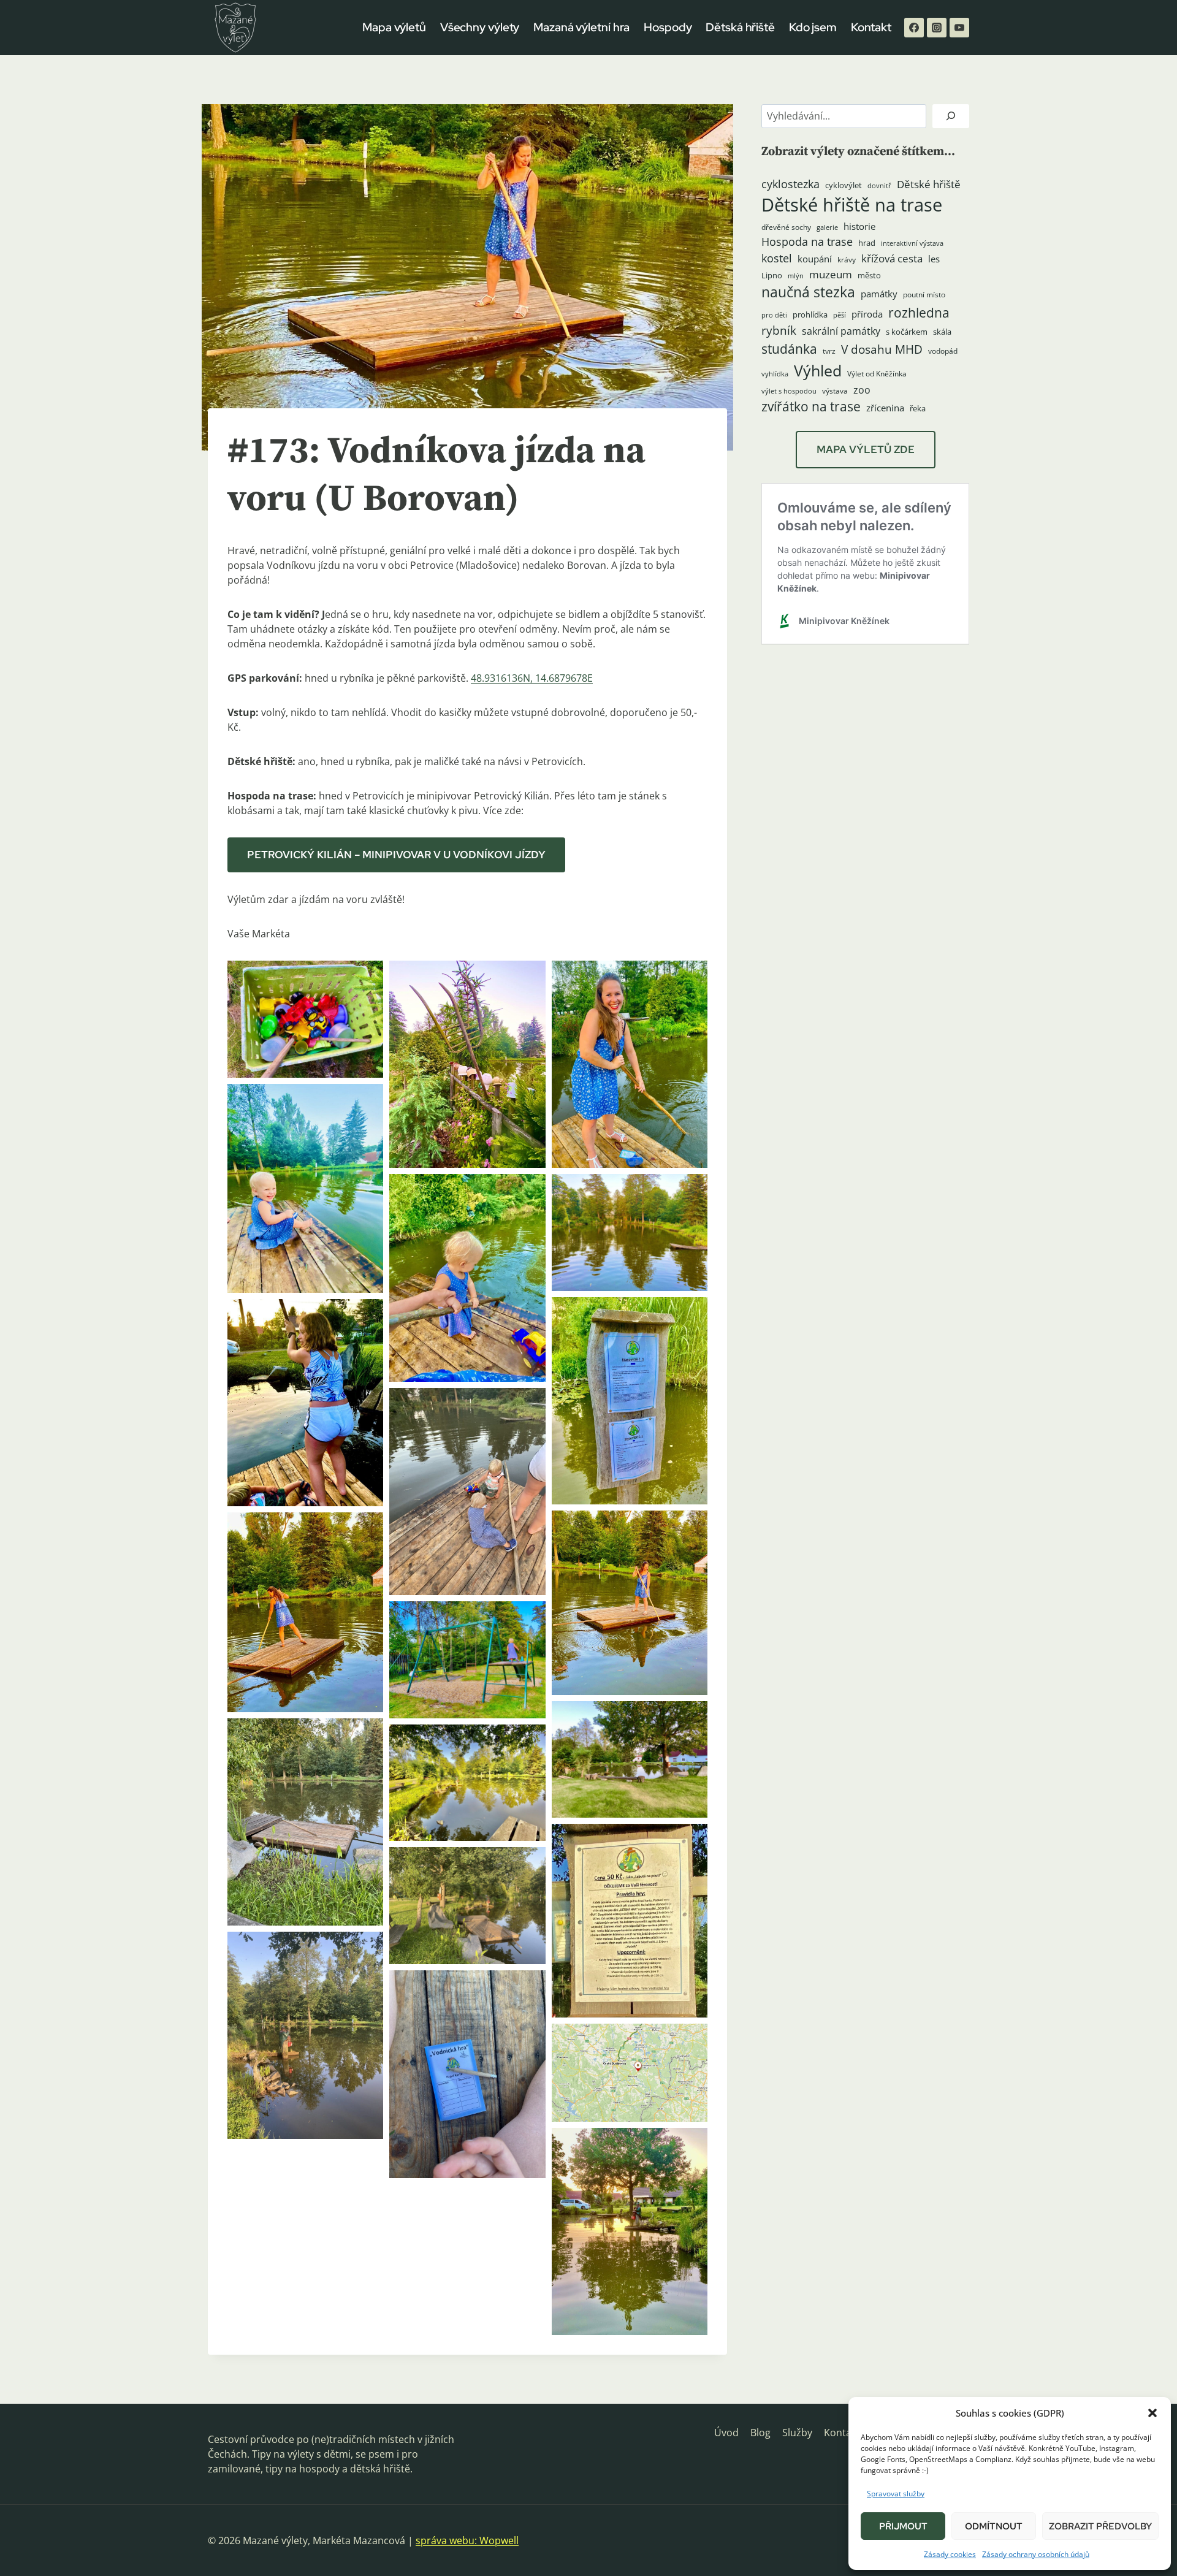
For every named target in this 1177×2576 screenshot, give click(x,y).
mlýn (796, 276)
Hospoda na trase (807, 242)
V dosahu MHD (882, 349)
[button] (1152, 2413)
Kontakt (871, 27)
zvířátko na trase (811, 406)
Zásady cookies (950, 2554)
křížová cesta (892, 258)
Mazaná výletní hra (581, 27)
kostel (777, 258)
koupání (815, 259)
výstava (835, 391)
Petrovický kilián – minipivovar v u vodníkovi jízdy (396, 855)
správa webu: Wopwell (467, 2540)
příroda (867, 314)
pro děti (774, 315)
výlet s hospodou (789, 391)
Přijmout (903, 2526)
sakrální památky (841, 331)
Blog (760, 2433)
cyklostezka (790, 184)
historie (859, 227)
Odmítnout (994, 2526)
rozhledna (919, 313)
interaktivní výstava (912, 243)
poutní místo (924, 295)
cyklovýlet (844, 185)
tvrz (829, 351)
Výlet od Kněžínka (877, 374)
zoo (862, 390)
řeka (918, 408)
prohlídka (810, 314)
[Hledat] (951, 116)
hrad (867, 243)
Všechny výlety (480, 27)
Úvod (726, 2433)
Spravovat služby (896, 2494)
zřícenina (885, 408)
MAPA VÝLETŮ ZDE (866, 449)
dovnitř (879, 186)
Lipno (772, 275)
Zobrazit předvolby (1100, 2526)
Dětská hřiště (740, 27)
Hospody (668, 27)
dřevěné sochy (786, 227)
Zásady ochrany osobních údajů (1036, 2554)
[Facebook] (914, 28)
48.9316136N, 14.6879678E (532, 678)
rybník (779, 330)
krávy (847, 260)
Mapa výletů (394, 27)
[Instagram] (937, 28)
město (869, 275)
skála (942, 332)
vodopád (943, 351)
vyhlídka (775, 374)
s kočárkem (907, 332)
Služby (797, 2433)
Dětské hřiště (929, 184)
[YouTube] (959, 28)
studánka (789, 349)
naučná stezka (808, 292)
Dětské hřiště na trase (852, 205)
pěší (840, 315)
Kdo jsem (813, 27)
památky (879, 294)
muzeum (831, 274)
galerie (827, 227)
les (934, 259)
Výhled (818, 370)
